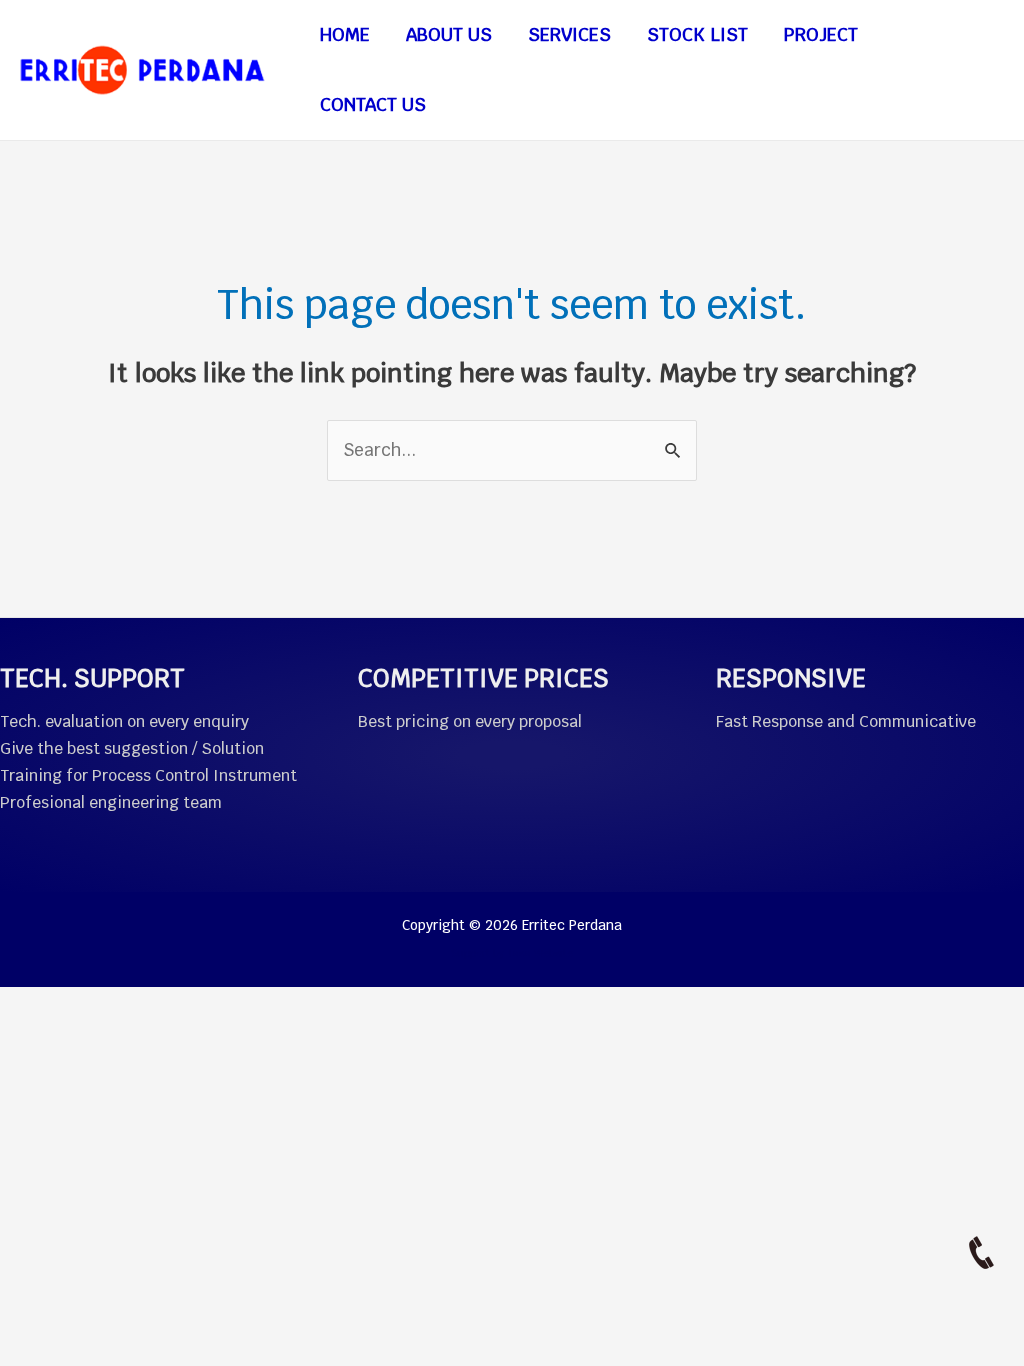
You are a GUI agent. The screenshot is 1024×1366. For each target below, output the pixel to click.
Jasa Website (540, 953)
